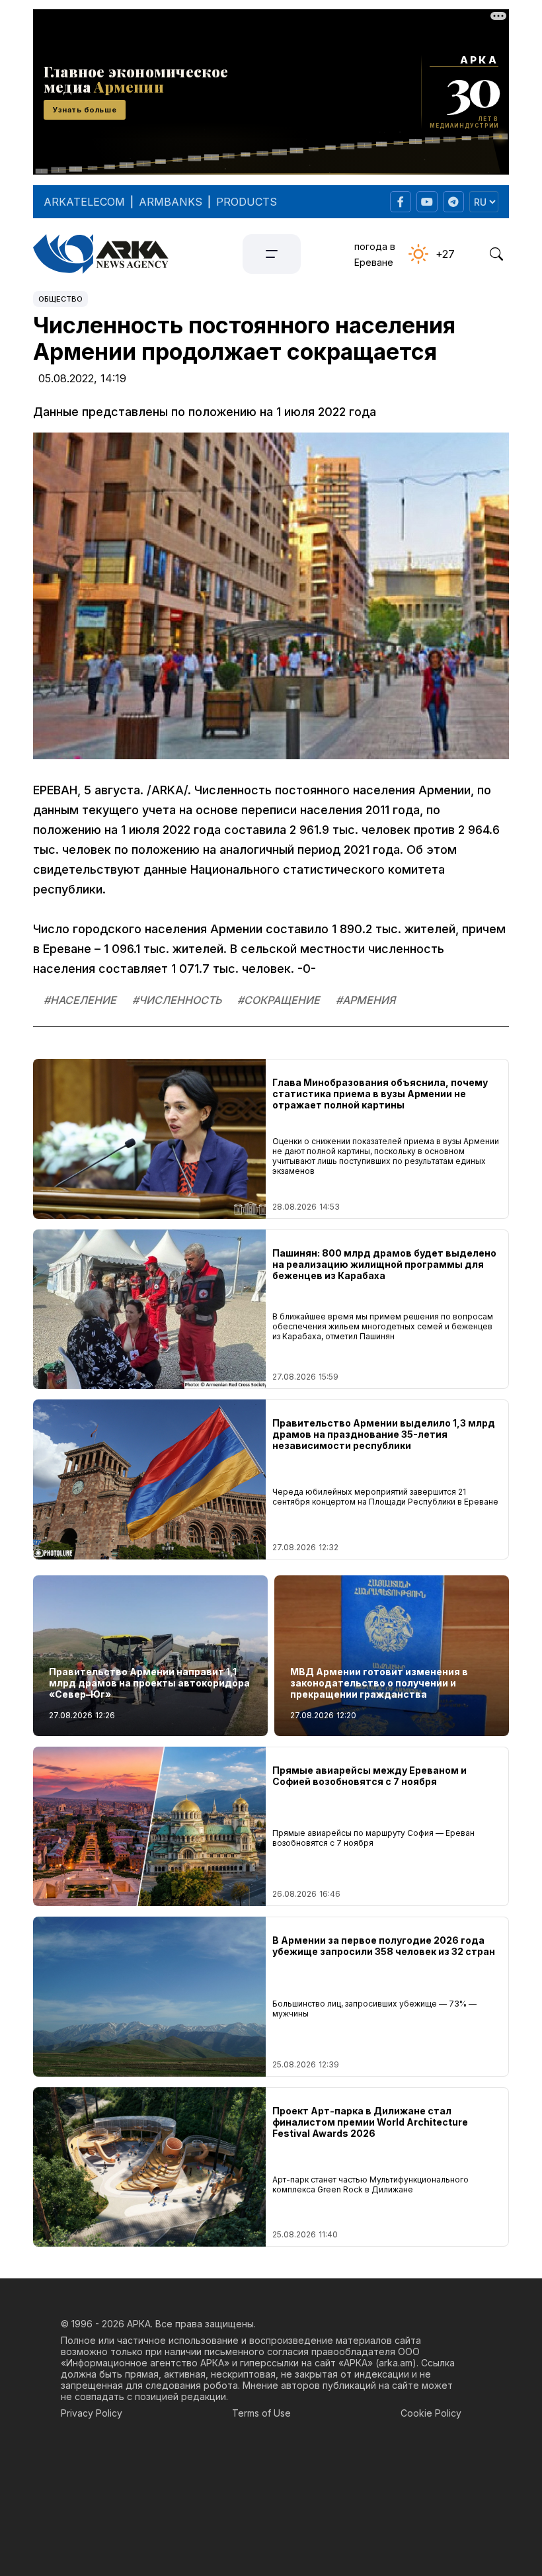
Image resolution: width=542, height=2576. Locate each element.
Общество (60, 299)
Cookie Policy (431, 2413)
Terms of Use (261, 2413)
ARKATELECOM (84, 202)
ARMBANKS (171, 202)
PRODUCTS (247, 202)
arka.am (396, 2363)
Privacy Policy (92, 2413)
